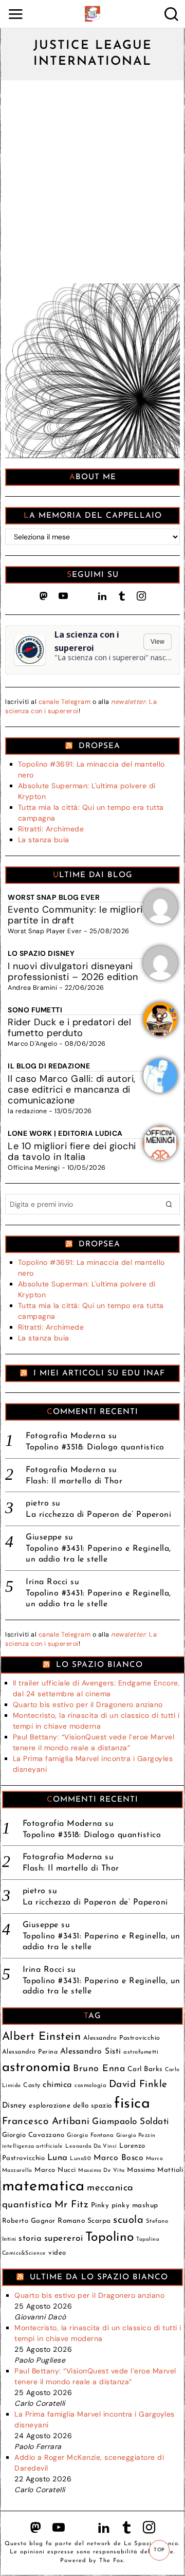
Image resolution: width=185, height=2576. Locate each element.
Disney (14, 2106)
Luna (58, 2158)
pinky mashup (135, 2206)
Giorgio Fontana (90, 2135)
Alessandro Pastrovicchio (122, 2038)
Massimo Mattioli (155, 2170)
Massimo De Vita (101, 2171)
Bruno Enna (99, 2069)
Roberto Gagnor (29, 2221)
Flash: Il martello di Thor (74, 1481)
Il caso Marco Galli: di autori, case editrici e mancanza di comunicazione (72, 1090)
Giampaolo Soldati (131, 2122)
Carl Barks (145, 2069)
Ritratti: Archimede (51, 829)
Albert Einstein (42, 2037)
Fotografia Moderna (66, 1436)
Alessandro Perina (30, 2052)
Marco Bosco (119, 2158)
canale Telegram (65, 702)
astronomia (36, 2068)
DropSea (99, 746)
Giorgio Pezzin (136, 2136)
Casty (32, 2085)
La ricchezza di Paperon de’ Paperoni (98, 1515)
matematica (43, 2187)
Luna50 (80, 2159)
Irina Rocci (47, 1582)
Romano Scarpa (84, 2221)
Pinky (100, 2206)
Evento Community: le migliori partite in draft (75, 915)
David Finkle (138, 2085)
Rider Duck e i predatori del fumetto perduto (69, 1028)
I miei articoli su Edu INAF (99, 1373)
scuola (128, 2220)
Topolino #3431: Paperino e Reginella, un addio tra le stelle (98, 1554)
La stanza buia (44, 840)
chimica (58, 2085)
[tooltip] (44, 596)
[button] (170, 1204)
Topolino (110, 2237)
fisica (132, 2104)
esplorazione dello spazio (70, 2106)
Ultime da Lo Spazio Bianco (99, 2277)
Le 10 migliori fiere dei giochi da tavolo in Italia (72, 1151)
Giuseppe (44, 1537)
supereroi (64, 2238)
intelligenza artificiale (33, 2146)
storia (30, 2239)
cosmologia (90, 2085)
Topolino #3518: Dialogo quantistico (95, 1447)
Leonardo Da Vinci (91, 2146)
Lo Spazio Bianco (99, 1665)
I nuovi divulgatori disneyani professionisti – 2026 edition (73, 972)
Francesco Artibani (46, 2122)
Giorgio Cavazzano (33, 2135)
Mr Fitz (72, 2205)
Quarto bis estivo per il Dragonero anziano (88, 1704)
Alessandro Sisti (91, 2052)
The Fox (111, 2561)
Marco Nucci (55, 2170)
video (57, 2253)
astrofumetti (141, 2052)
